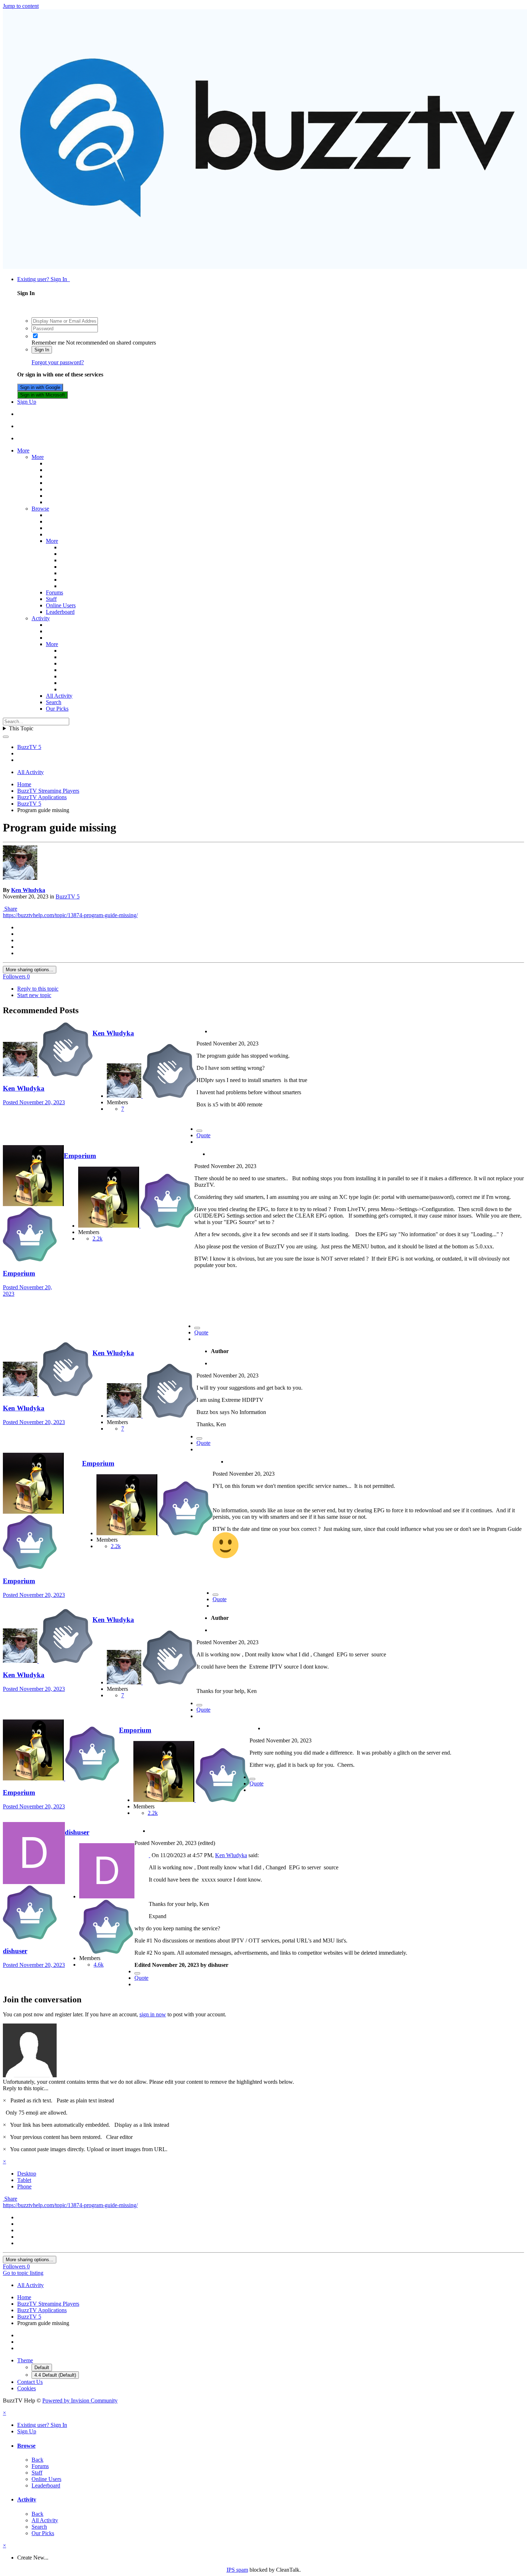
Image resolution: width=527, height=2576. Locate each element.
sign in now (153, 2014)
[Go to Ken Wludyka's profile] (20, 878)
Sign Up (27, 402)
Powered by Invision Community (80, 2401)
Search (54, 702)
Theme (25, 2360)
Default (42, 2368)
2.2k (98, 1239)
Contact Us (30, 2382)
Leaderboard (60, 612)
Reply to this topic (38, 989)
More (23, 450)
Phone (24, 2186)
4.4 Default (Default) (55, 2375)
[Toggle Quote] (149, 1855)
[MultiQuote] (199, 1131)
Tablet (24, 2180)
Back (37, 2460)
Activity (41, 618)
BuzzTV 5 (68, 896)
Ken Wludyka (28, 890)
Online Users (61, 605)
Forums (54, 592)
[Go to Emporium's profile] (33, 1204)
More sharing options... (30, 970)
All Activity (59, 696)
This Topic (21, 728)
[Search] (6, 737)
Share (10, 909)
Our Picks (57, 709)
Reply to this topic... (26, 2088)
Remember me (48, 343)
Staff (51, 599)
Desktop (27, 2174)
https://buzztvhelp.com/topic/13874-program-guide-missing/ (70, 915)
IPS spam (237, 2570)
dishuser (15, 1951)
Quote (203, 1135)
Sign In (42, 350)
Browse (40, 509)
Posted (34, 1102)
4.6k (99, 1965)
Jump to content (21, 6)
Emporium (19, 1273)
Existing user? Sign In (44, 279)
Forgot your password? (58, 362)
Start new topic (34, 995)
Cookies (27, 2388)
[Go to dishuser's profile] (34, 1882)
